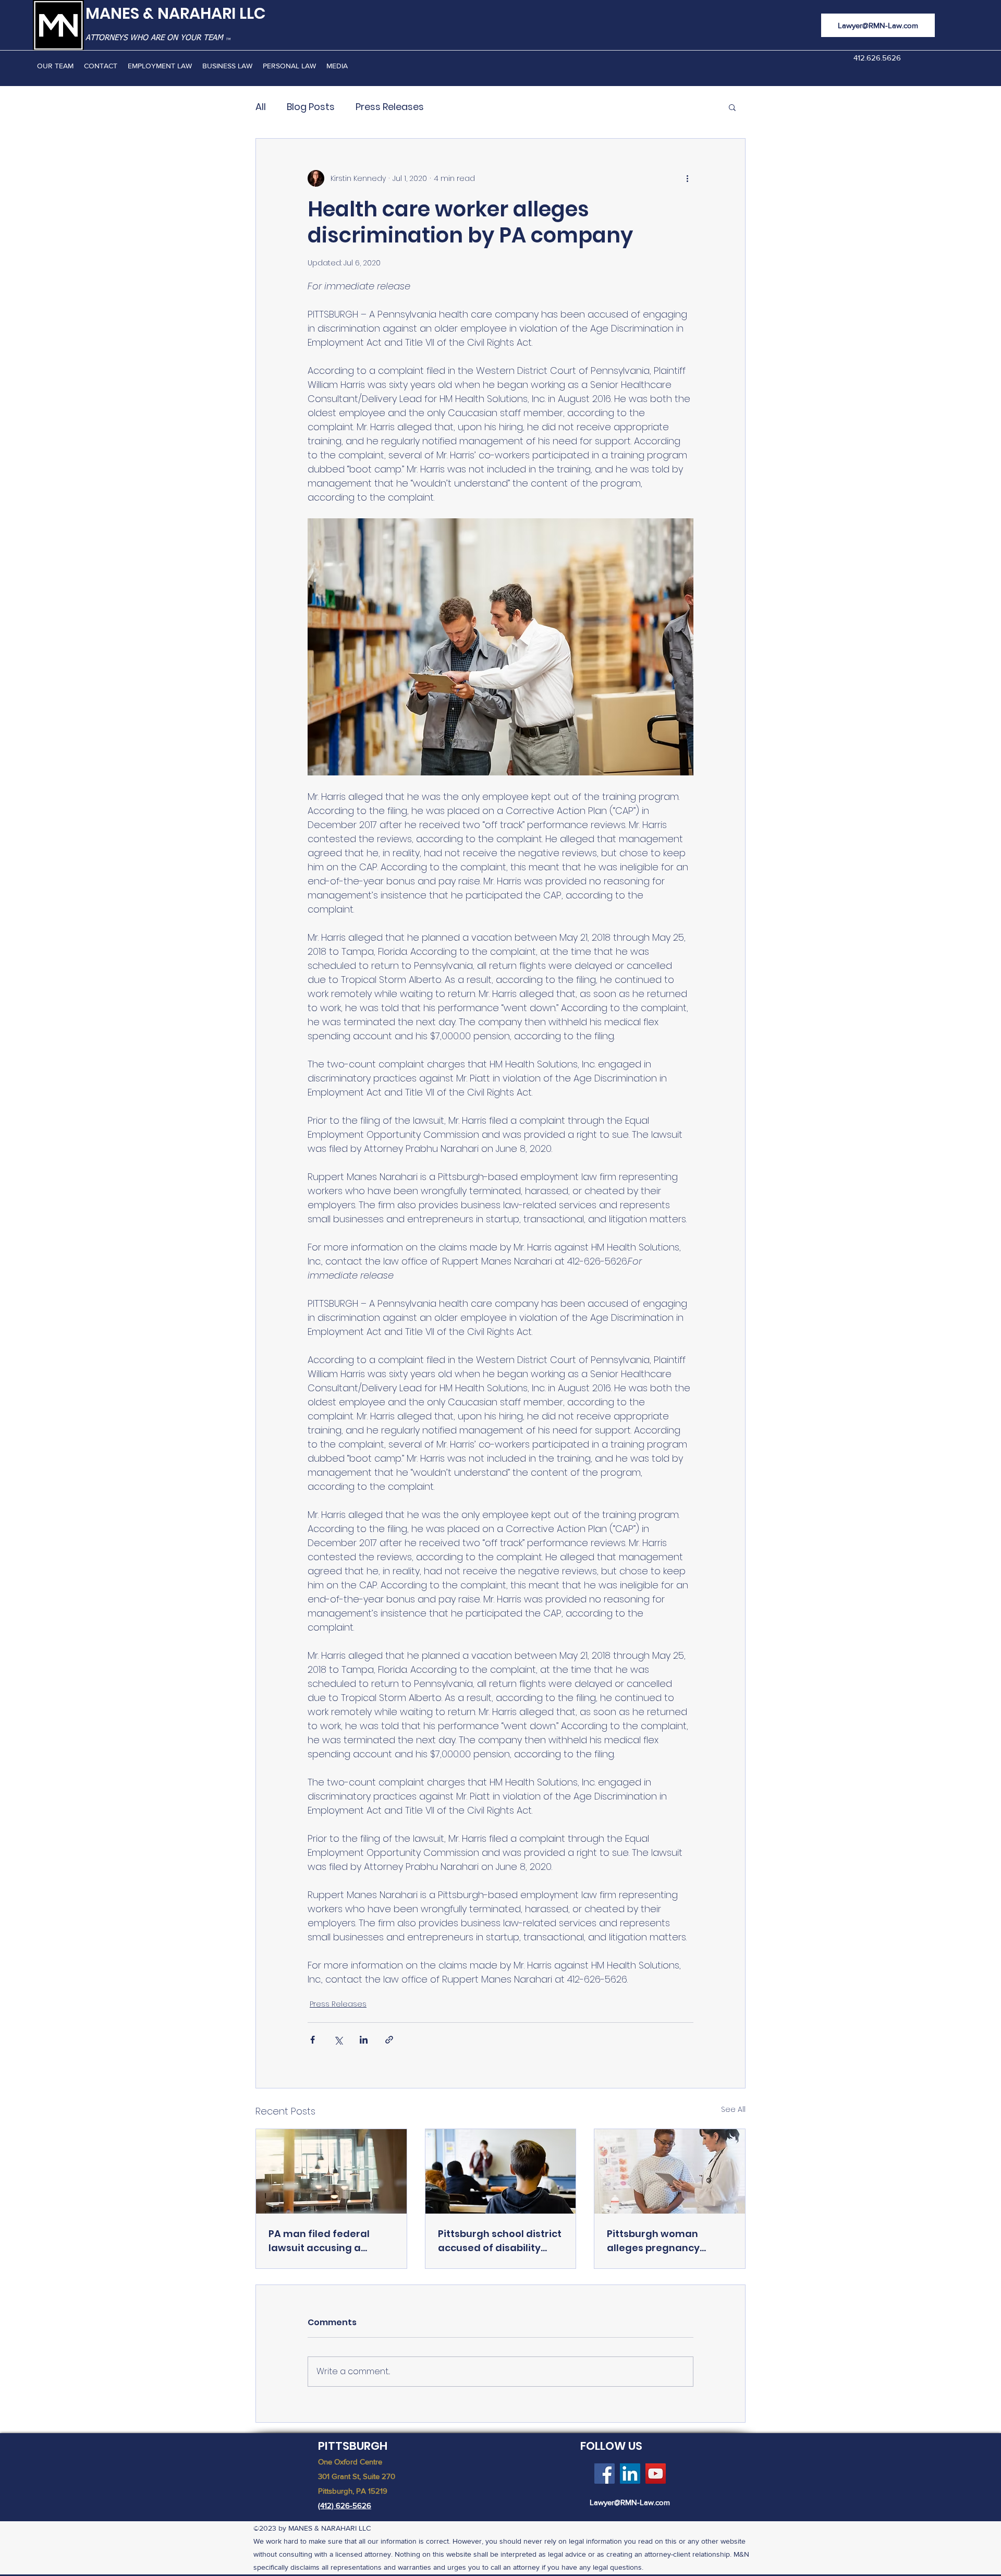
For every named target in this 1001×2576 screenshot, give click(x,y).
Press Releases (390, 107)
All (261, 107)
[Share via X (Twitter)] (338, 2040)
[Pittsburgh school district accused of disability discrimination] (501, 2171)
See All (733, 2109)
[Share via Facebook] (313, 2040)
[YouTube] (656, 2474)
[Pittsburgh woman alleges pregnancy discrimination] (670, 2171)
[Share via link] (389, 2040)
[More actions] (687, 178)
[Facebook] (605, 2474)
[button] (732, 107)
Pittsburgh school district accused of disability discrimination (500, 2241)
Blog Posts (311, 107)
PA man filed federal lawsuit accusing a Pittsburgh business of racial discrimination (323, 2241)
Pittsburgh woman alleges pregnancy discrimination (653, 2241)
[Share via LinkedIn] (364, 2040)
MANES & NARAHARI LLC (176, 13)
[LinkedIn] (630, 2474)
